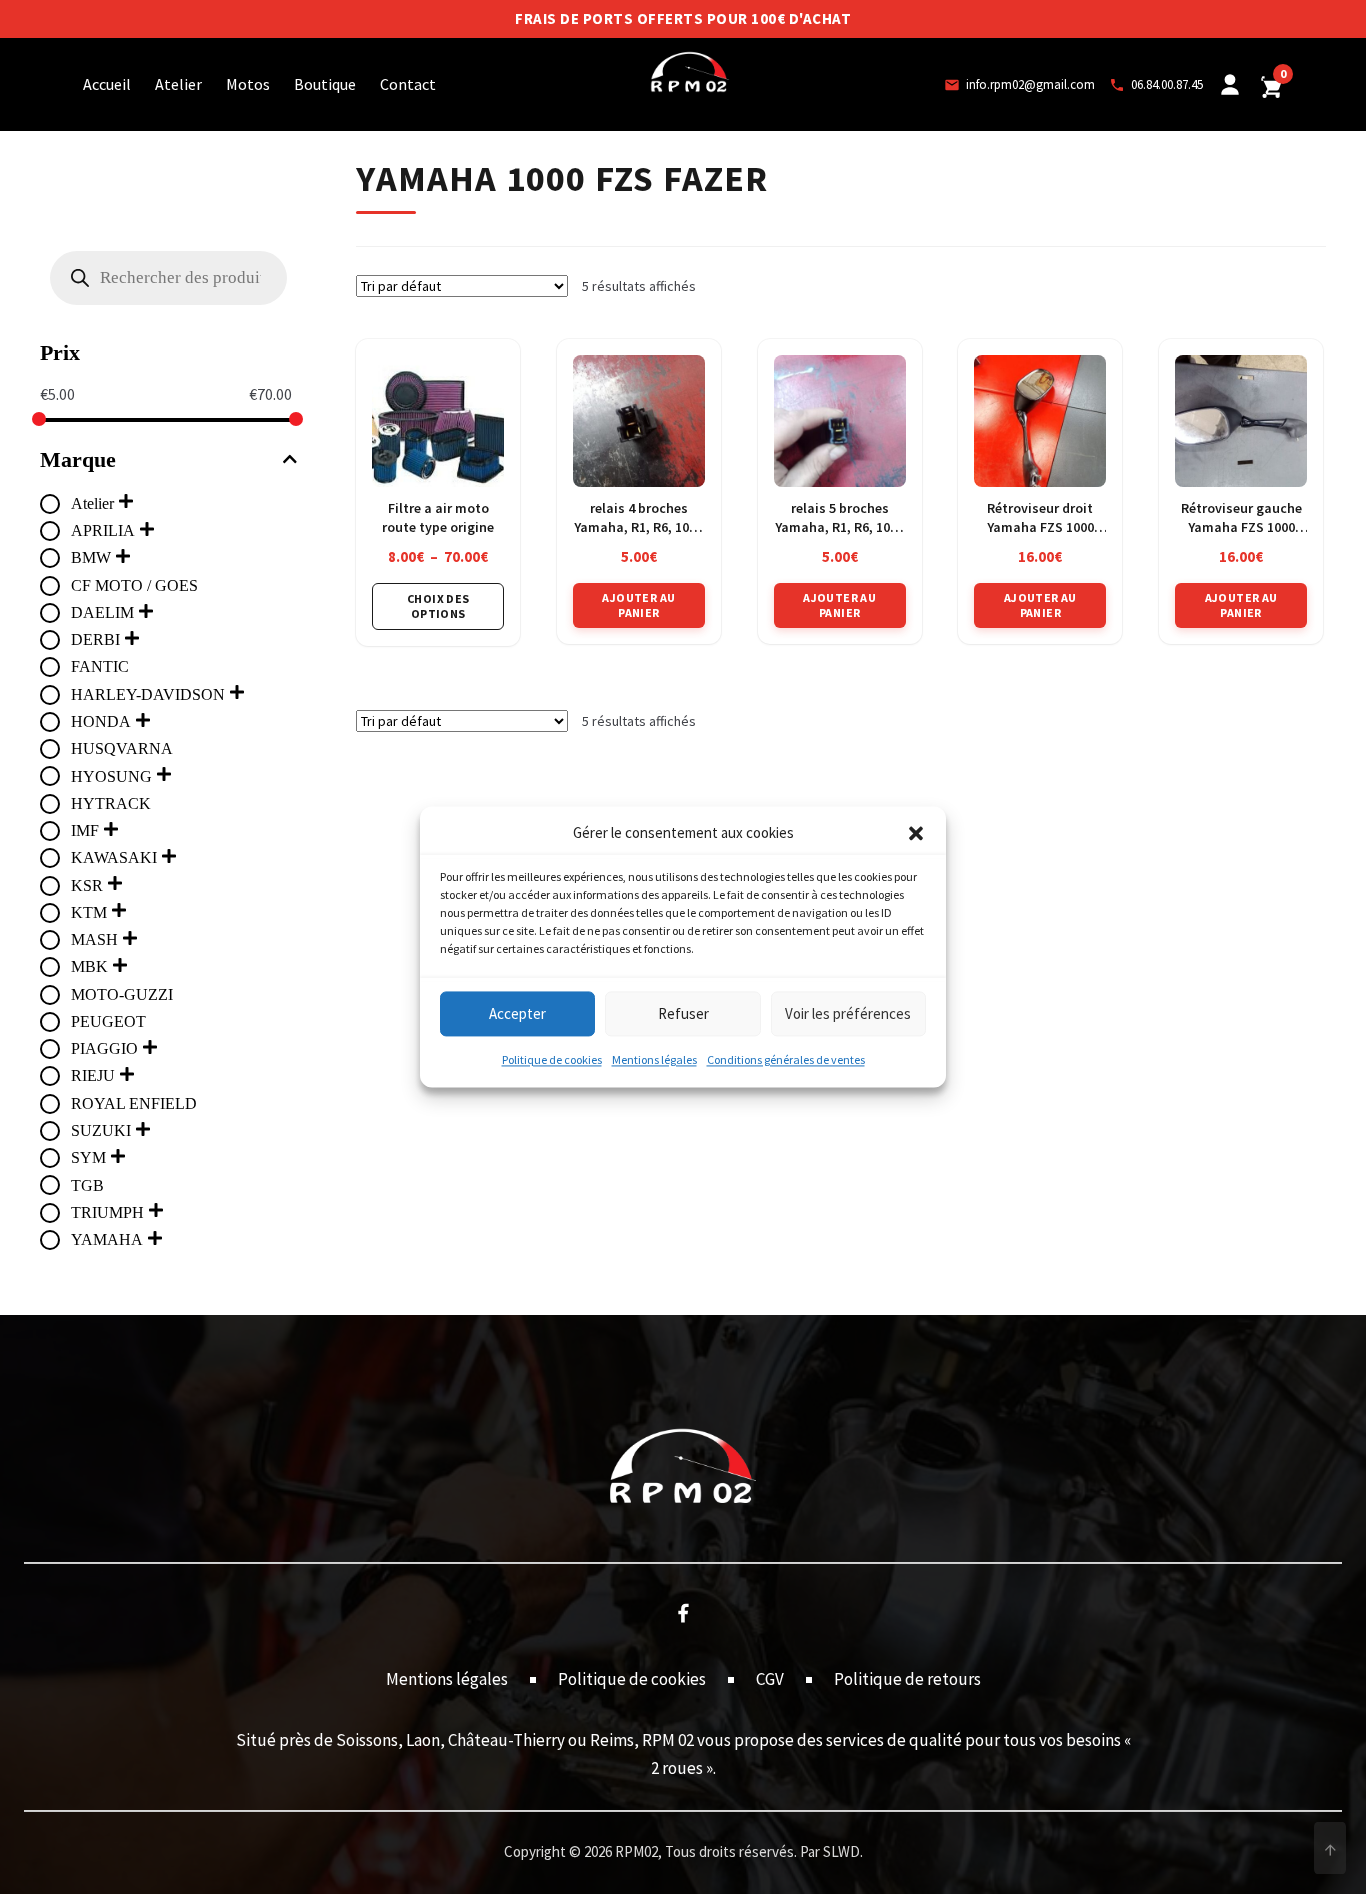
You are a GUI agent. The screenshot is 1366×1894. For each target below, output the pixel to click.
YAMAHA (107, 1239)
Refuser (683, 1013)
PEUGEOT (108, 1021)
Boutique (325, 84)
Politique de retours (907, 1679)
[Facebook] (683, 1612)
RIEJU (93, 1075)
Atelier (178, 84)
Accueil (107, 84)
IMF (85, 830)
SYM (88, 1157)
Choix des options (438, 605)
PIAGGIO (104, 1048)
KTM (89, 912)
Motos (248, 84)
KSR (87, 885)
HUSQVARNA (122, 748)
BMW (91, 557)
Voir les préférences (848, 1013)
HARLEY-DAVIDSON (148, 694)
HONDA (101, 721)
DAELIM (102, 612)
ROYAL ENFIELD (134, 1103)
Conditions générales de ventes (786, 1060)
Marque (78, 459)
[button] (916, 834)
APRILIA (103, 530)
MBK (89, 966)
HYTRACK (111, 803)
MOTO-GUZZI (122, 994)
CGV (770, 1679)
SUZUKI (101, 1130)
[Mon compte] (1230, 85)
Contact (408, 84)
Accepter (517, 1013)
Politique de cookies (552, 1060)
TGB (87, 1185)
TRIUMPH (107, 1212)
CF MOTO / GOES (134, 585)
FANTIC (100, 666)
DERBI (95, 639)
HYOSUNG (111, 776)
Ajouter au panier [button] (638, 604)
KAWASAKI (114, 857)
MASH (94, 939)
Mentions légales (654, 1060)
